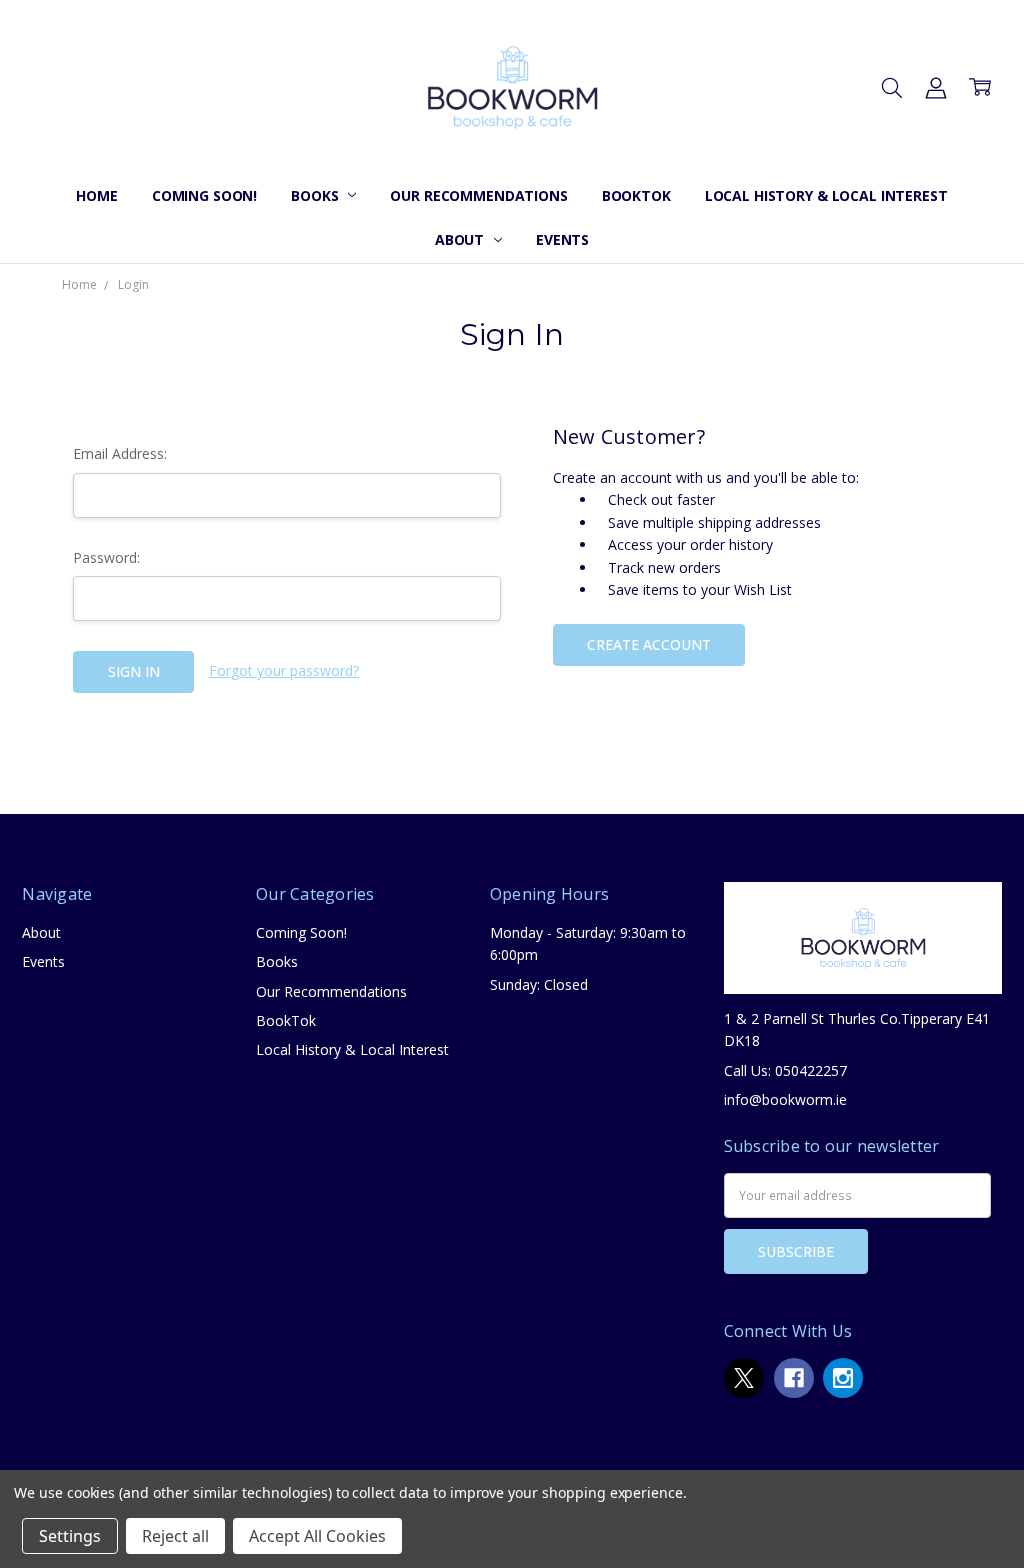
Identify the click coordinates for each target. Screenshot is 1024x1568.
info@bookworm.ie (785, 1099)
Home (96, 195)
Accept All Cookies (317, 1536)
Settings (70, 1536)
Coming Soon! (204, 195)
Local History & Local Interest (826, 195)
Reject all (175, 1536)
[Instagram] (843, 1378)
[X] (744, 1378)
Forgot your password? (284, 670)
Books (316, 195)
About (461, 239)
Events (562, 239)
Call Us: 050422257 (785, 1070)
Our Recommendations (478, 195)
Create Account (649, 644)
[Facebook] (794, 1378)
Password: (106, 557)
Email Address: (120, 453)
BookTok (636, 195)
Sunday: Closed (539, 984)
